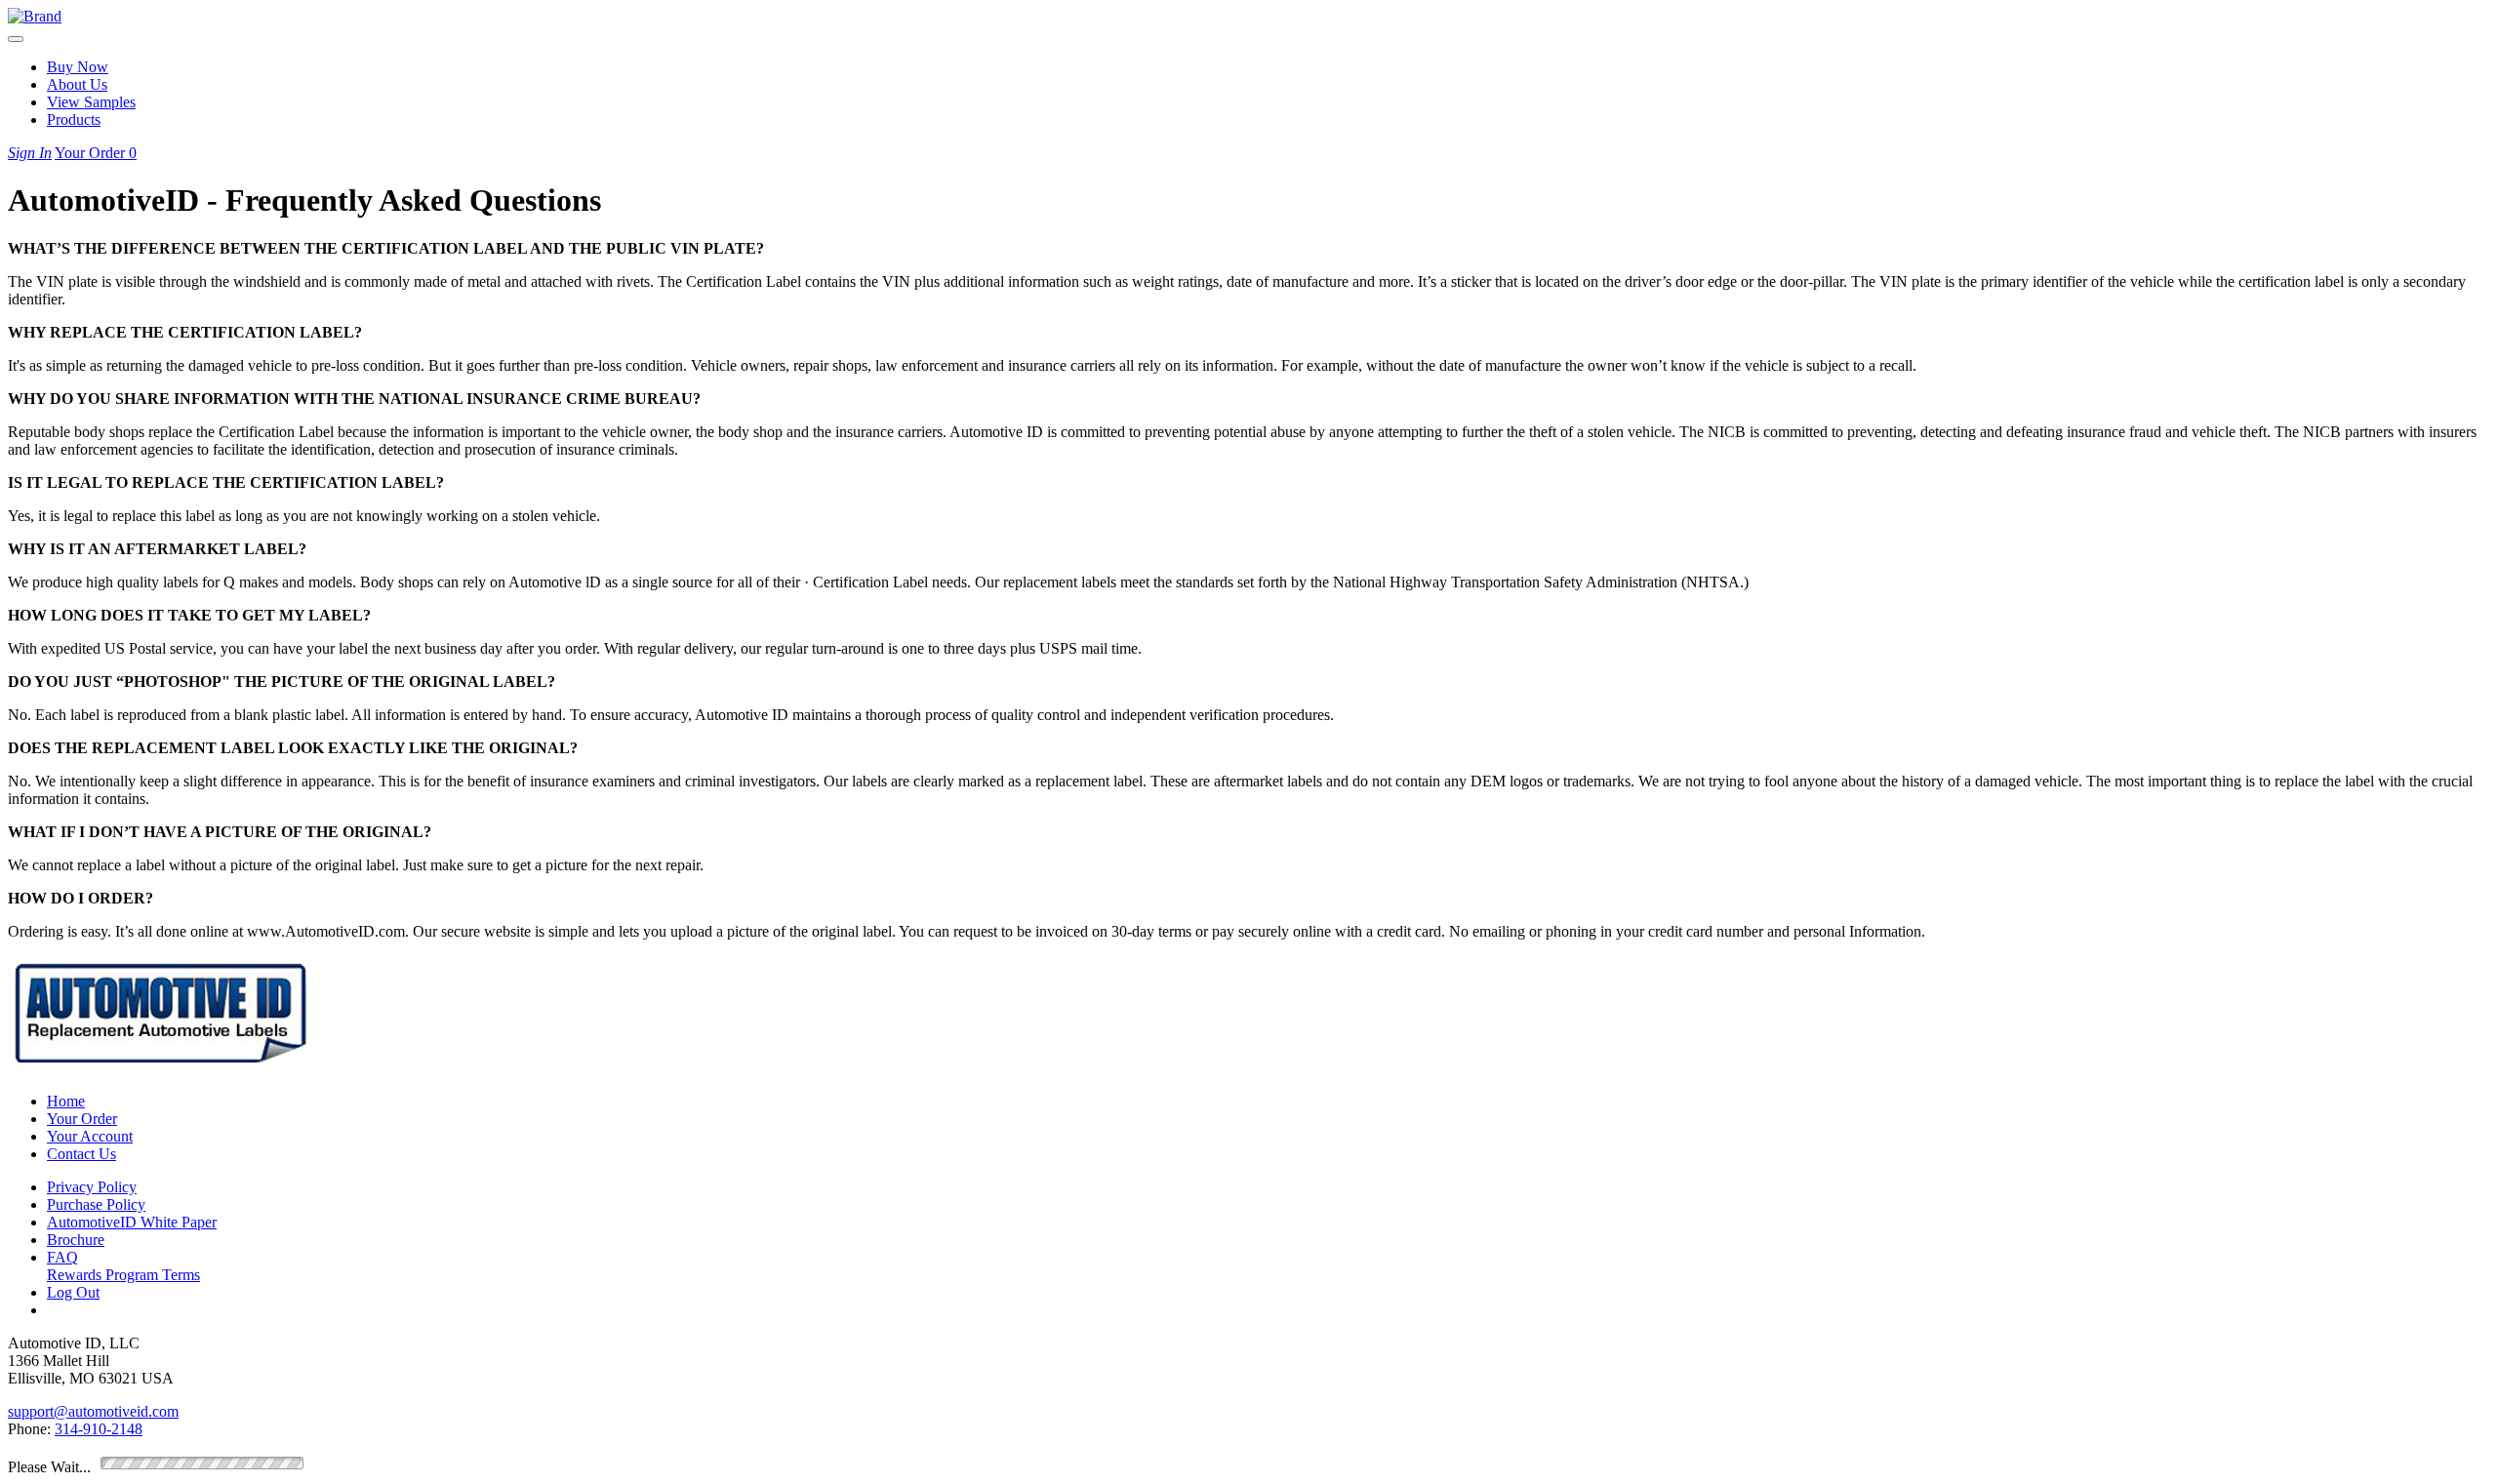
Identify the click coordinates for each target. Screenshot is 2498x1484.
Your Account (90, 1136)
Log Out (73, 1292)
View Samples (91, 102)
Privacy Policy (92, 1187)
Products (74, 120)
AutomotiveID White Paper (132, 1222)
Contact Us (81, 1154)
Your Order (96, 153)
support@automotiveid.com (93, 1411)
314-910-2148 (99, 1429)
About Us (77, 84)
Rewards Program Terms (123, 1275)
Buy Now (78, 67)
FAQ (62, 1257)
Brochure (76, 1240)
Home (66, 1101)
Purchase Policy (96, 1204)
